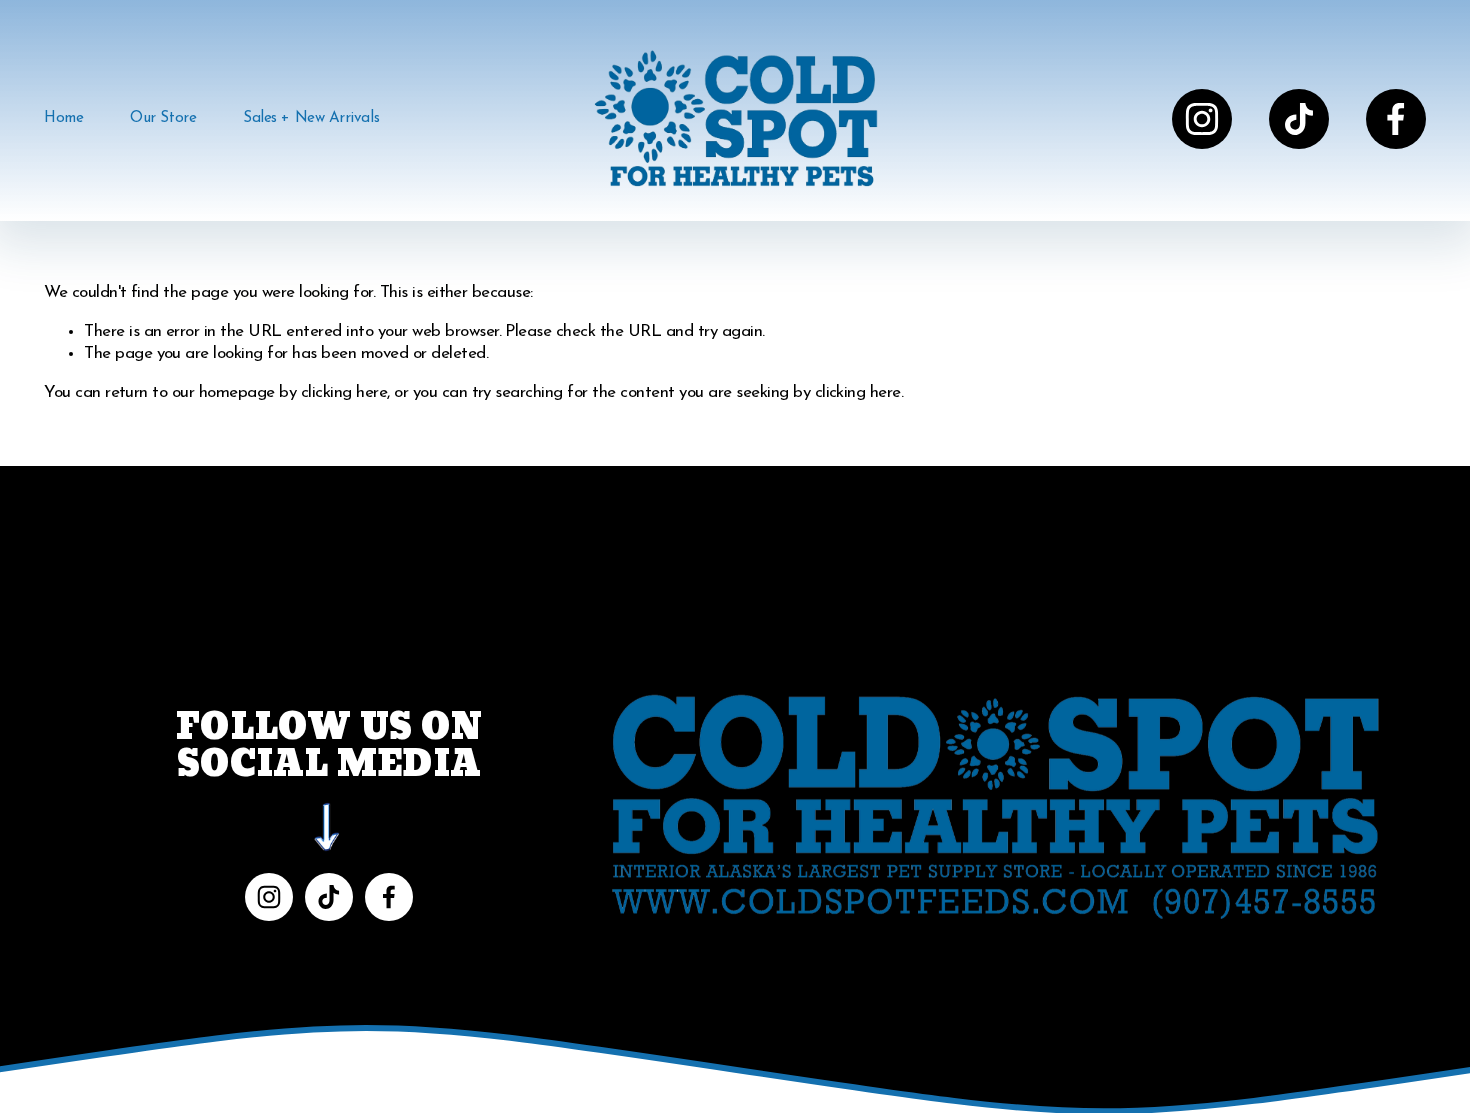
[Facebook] (1396, 119)
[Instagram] (1202, 119)
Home (63, 118)
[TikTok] (1299, 119)
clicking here (344, 392)
